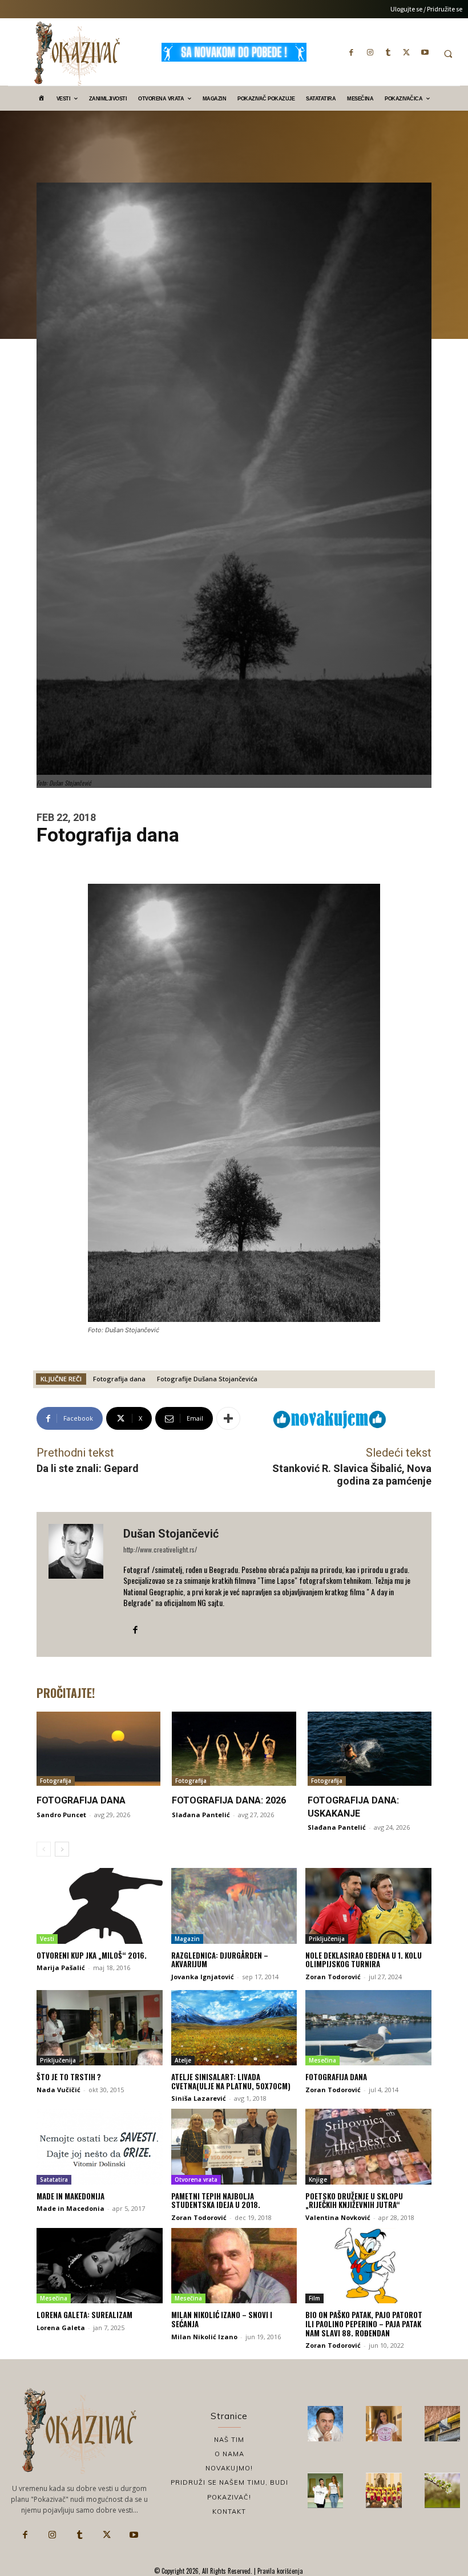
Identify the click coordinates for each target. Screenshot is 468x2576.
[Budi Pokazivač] (325, 2490)
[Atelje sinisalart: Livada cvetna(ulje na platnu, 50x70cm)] (234, 2028)
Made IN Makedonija (70, 2196)
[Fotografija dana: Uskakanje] (370, 1749)
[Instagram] (370, 52)
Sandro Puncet (61, 1815)
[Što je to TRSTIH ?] (100, 2028)
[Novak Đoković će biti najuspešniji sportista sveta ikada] (325, 2424)
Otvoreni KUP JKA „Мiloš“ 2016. (92, 1955)
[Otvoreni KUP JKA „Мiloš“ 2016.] (100, 1906)
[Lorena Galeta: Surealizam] (100, 2266)
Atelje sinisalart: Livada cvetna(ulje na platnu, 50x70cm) (231, 2081)
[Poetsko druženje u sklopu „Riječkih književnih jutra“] (368, 2146)
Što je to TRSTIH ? (69, 2077)
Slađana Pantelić (201, 1815)
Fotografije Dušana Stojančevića (207, 1379)
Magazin (187, 1939)
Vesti (47, 1939)
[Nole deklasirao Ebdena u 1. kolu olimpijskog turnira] (368, 1906)
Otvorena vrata (196, 2179)
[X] (406, 52)
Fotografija (56, 1781)
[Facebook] (352, 52)
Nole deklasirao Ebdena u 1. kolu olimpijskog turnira (364, 1960)
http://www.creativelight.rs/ (160, 1549)
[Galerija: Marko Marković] (442, 2490)
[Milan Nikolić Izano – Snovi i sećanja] (234, 2266)
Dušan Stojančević (171, 1534)
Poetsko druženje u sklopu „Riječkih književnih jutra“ (354, 2201)
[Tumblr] (388, 52)
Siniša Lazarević (199, 2098)
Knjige (318, 2179)
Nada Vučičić (58, 2090)
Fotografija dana (119, 1379)
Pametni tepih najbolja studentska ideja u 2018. (216, 2201)
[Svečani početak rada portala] (384, 2490)
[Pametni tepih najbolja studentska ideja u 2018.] (234, 2146)
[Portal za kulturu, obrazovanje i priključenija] (77, 53)
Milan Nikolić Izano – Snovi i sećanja (222, 2319)
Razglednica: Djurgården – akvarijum (220, 1960)
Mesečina (322, 2060)
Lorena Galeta (61, 2328)
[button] (448, 54)
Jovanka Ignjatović (203, 1977)
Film (314, 2298)
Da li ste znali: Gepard (88, 1468)
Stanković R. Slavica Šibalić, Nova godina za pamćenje (352, 1475)
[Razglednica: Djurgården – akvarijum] (234, 1906)
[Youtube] (425, 52)
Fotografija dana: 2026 (229, 1800)
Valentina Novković (338, 2217)
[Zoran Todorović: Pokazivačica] (442, 2424)
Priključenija (327, 1939)
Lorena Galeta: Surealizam (84, 2315)
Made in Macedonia (70, 2208)
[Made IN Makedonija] (100, 2146)
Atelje (183, 2060)
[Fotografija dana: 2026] (234, 1749)
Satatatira (54, 2179)
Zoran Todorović (333, 1977)
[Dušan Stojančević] (80, 1584)
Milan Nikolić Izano (204, 2337)
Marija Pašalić (61, 1968)
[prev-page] (44, 1849)
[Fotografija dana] (98, 1749)
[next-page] (62, 1849)
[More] (228, 1418)
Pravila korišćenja (279, 2571)
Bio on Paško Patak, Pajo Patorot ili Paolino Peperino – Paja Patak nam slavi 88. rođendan (364, 2324)
